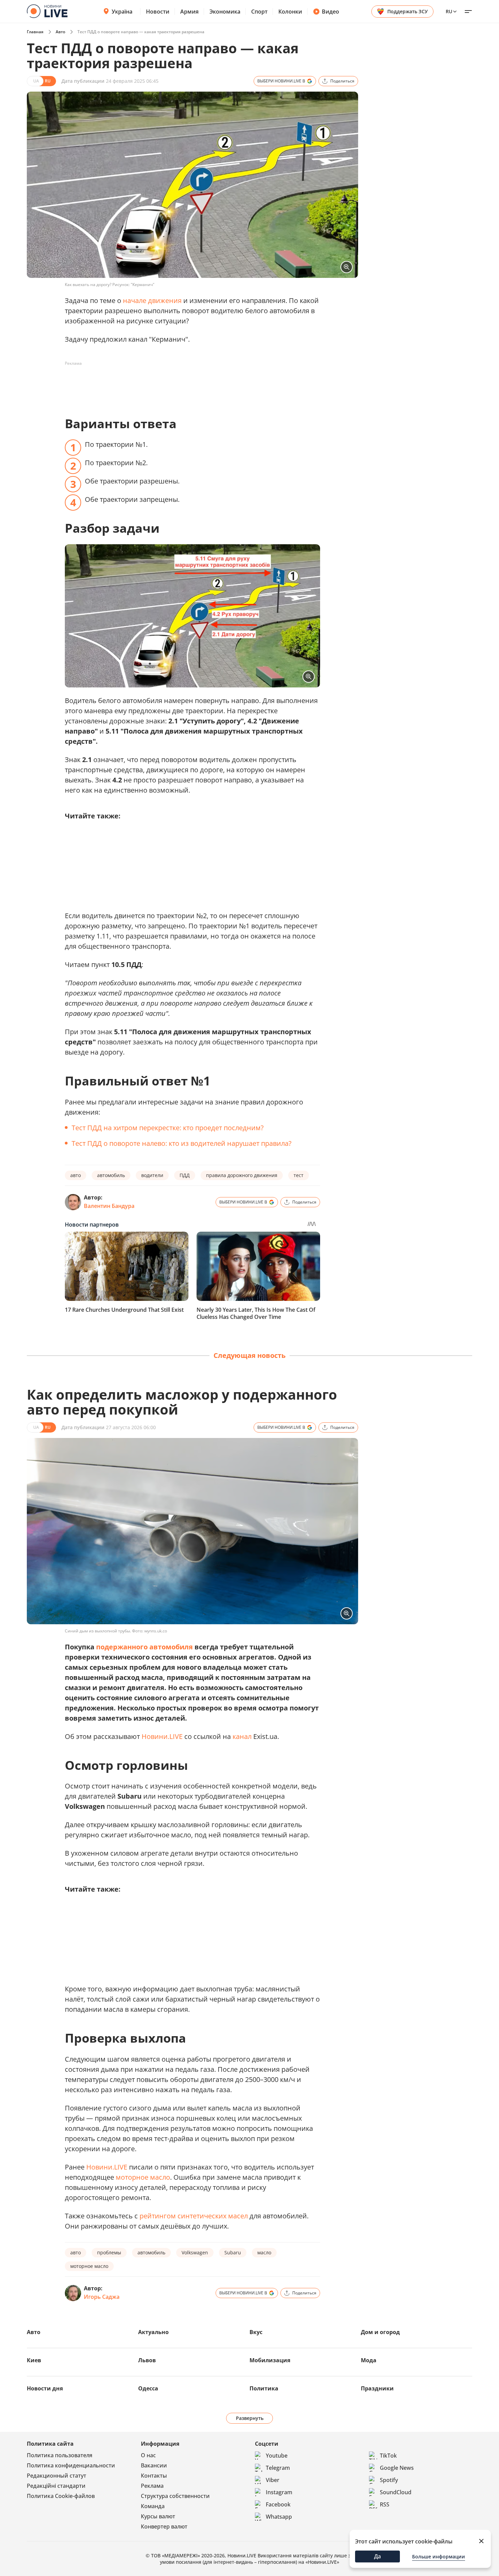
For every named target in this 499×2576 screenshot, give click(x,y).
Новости (158, 12)
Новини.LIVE (162, 1736)
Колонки (290, 12)
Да (377, 2556)
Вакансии (154, 2465)
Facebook (278, 2504)
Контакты (154, 2476)
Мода (369, 2360)
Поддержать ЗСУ (408, 11)
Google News (397, 2468)
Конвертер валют (164, 2526)
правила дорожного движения (242, 1175)
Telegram (278, 2468)
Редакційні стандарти (56, 2486)
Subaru (233, 2252)
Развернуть (250, 2418)
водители (152, 1175)
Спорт (259, 12)
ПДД (185, 1175)
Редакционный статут (57, 2476)
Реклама (152, 2486)
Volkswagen (195, 2252)
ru (449, 11)
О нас (148, 2455)
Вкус (256, 2332)
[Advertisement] (188, 384)
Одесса (148, 2388)
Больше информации (439, 2556)
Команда (153, 2506)
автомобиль (111, 1175)
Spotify (389, 2480)
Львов (147, 2360)
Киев (34, 2360)
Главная (35, 32)
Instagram (279, 2492)
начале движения (152, 300)
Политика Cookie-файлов (61, 2496)
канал (242, 1736)
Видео (330, 12)
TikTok (388, 2456)
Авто (60, 32)
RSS (385, 2504)
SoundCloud (396, 2492)
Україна (122, 12)
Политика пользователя (60, 2455)
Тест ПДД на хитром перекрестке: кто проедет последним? (168, 1128)
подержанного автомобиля (144, 1647)
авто (76, 1175)
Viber (273, 2480)
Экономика (225, 12)
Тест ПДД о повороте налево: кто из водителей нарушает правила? (182, 1143)
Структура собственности (175, 2496)
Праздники (377, 2388)
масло (264, 2252)
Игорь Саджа (102, 2297)
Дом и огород (380, 2332)
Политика (264, 2388)
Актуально (153, 2332)
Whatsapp (279, 2517)
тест (299, 1175)
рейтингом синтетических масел (194, 2216)
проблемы (109, 2252)
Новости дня (45, 2388)
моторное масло (143, 2177)
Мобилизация (270, 2360)
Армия (189, 12)
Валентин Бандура (109, 1206)
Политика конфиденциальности (71, 2465)
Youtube (277, 2456)
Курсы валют (158, 2516)
